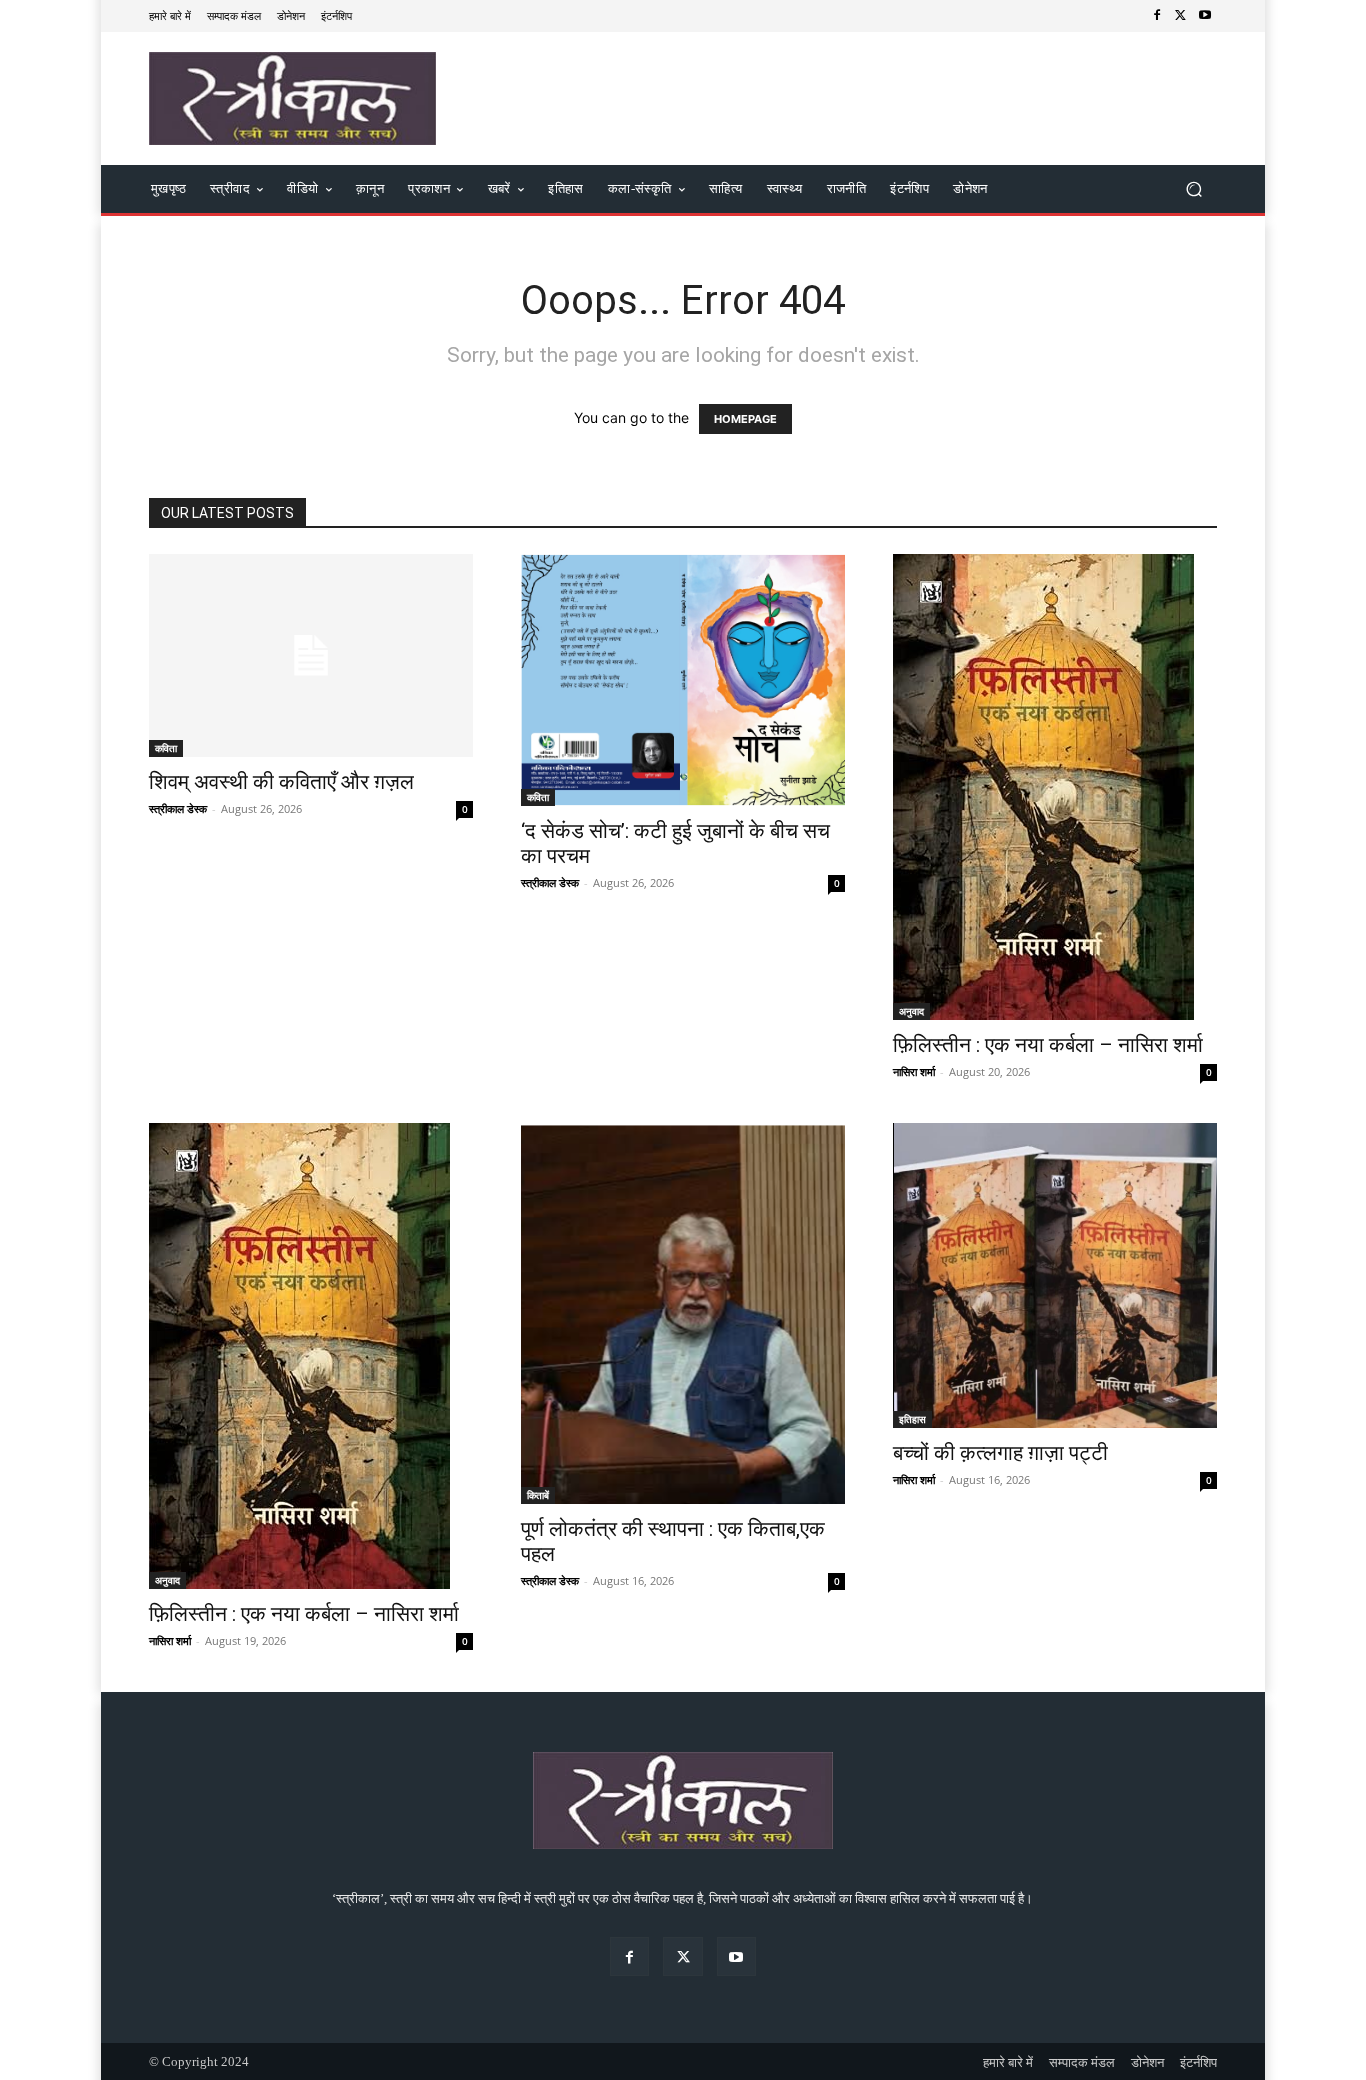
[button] (1193, 189)
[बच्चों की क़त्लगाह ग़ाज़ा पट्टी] (1055, 1275)
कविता (166, 748)
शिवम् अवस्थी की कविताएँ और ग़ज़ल (281, 782)
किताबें (538, 1495)
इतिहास (912, 1419)
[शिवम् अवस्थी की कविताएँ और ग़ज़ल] (311, 655)
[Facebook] (1157, 16)
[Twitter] (1181, 16)
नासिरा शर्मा (914, 1071)
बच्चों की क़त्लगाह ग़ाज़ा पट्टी (1000, 1453)
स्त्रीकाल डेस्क (178, 808)
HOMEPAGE (745, 419)
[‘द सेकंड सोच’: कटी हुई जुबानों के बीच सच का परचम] (683, 680)
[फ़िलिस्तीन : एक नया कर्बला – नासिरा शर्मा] (1055, 787)
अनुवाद (911, 1011)
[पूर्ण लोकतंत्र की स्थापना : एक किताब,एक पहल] (683, 1313)
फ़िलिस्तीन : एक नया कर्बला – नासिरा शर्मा (1048, 1045)
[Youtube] (1205, 16)
